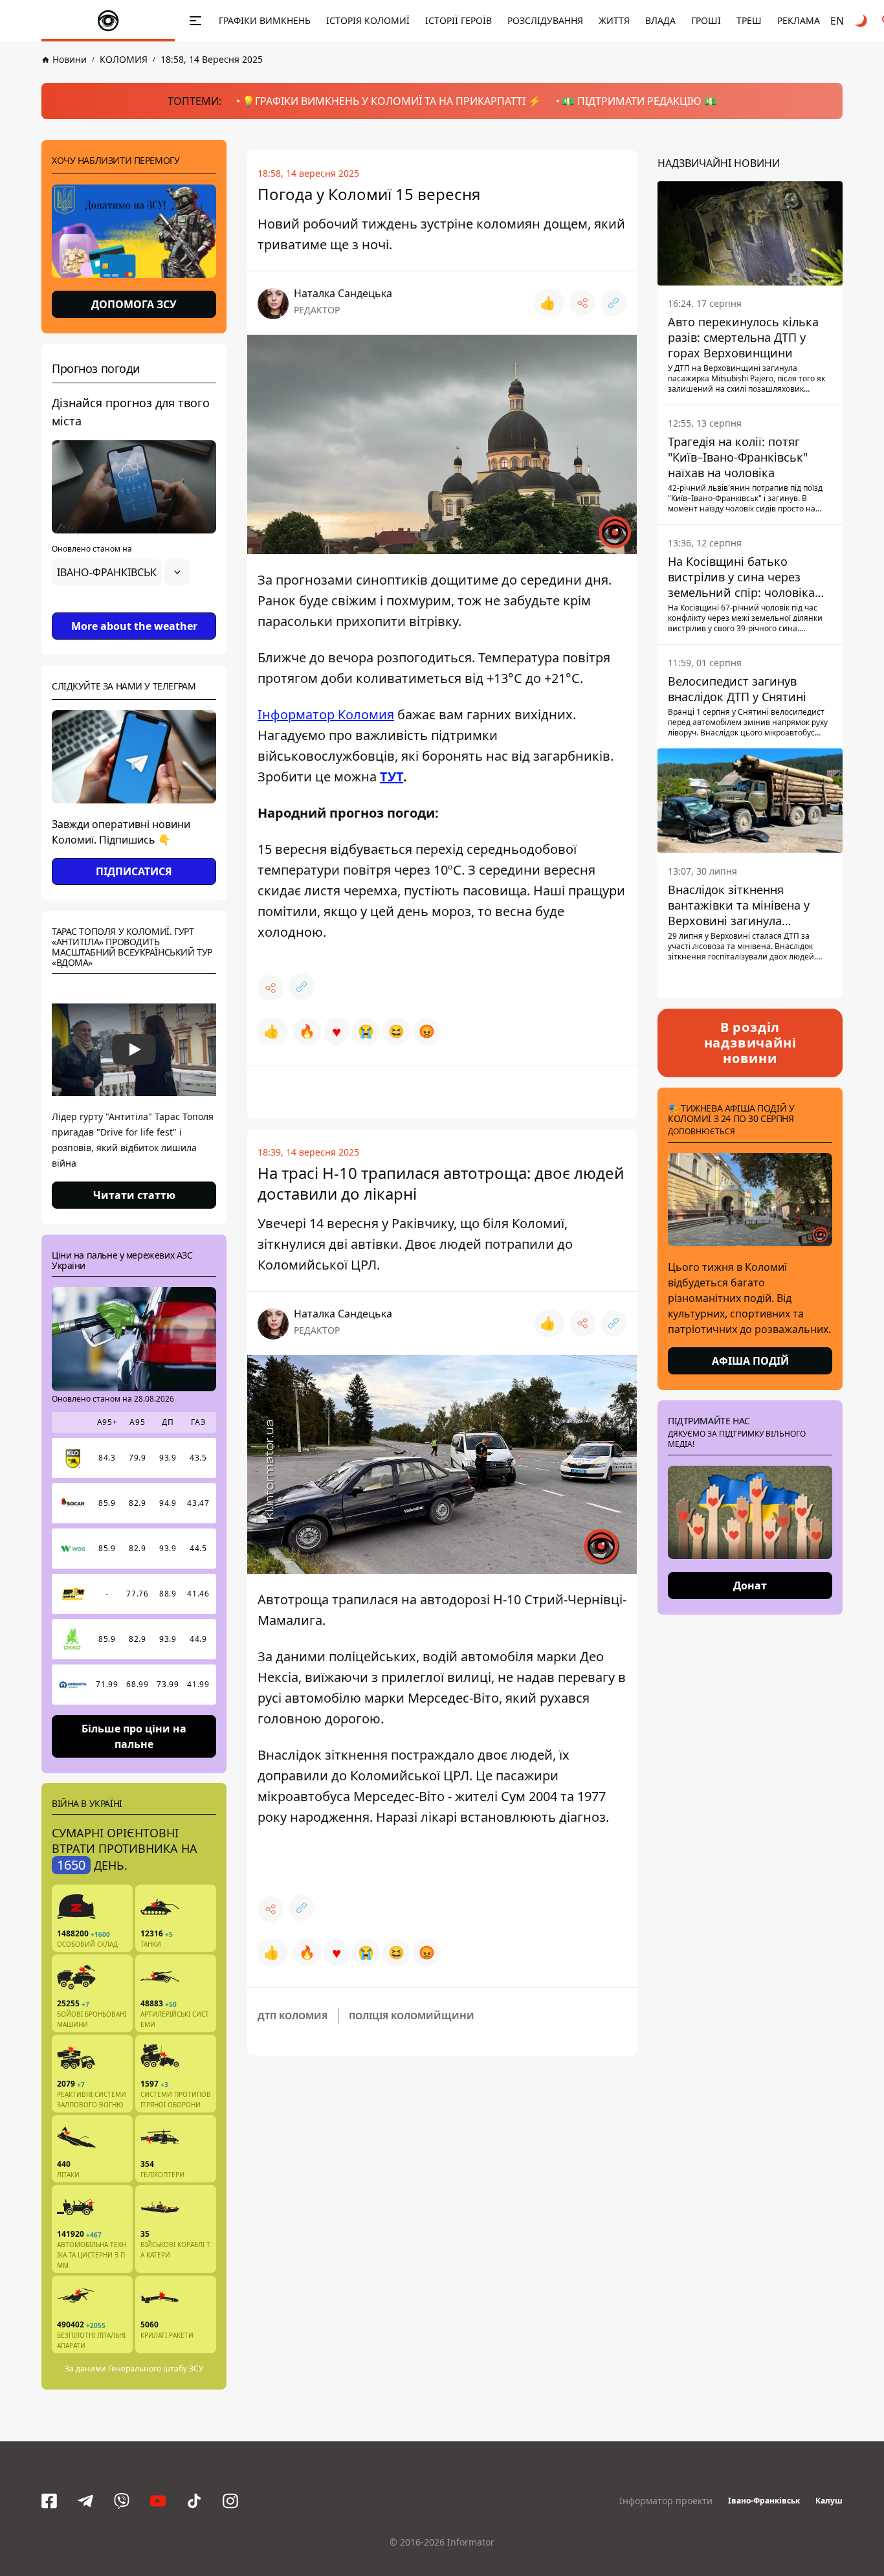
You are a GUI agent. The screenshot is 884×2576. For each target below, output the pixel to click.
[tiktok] (194, 2501)
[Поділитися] (582, 303)
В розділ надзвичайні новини (750, 1043)
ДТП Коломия (293, 2016)
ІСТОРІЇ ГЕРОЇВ (459, 20)
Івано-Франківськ (764, 2501)
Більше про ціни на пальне (134, 1736)
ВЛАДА (660, 20)
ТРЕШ (749, 20)
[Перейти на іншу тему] (862, 21)
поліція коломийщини (412, 2016)
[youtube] (158, 2501)
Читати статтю (134, 1195)
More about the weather (134, 626)
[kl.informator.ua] (108, 21)
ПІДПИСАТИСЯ (134, 871)
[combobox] (121, 572)
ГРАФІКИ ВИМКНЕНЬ (265, 20)
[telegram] (85, 2501)
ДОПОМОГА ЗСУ (134, 304)
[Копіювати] (613, 303)
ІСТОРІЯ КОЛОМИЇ (368, 20)
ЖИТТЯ (614, 20)
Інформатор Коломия (326, 714)
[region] (134, 609)
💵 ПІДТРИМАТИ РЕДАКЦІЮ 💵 (639, 101)
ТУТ (392, 777)
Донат (750, 1585)
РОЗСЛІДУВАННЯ (545, 20)
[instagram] (230, 2501)
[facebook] (49, 2501)
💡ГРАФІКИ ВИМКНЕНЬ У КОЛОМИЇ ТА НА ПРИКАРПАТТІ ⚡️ (392, 101)
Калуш (829, 2501)
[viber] (122, 2501)
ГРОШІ (706, 20)
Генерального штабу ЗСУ (156, 2369)
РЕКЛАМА (799, 20)
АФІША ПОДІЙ (750, 1361)
